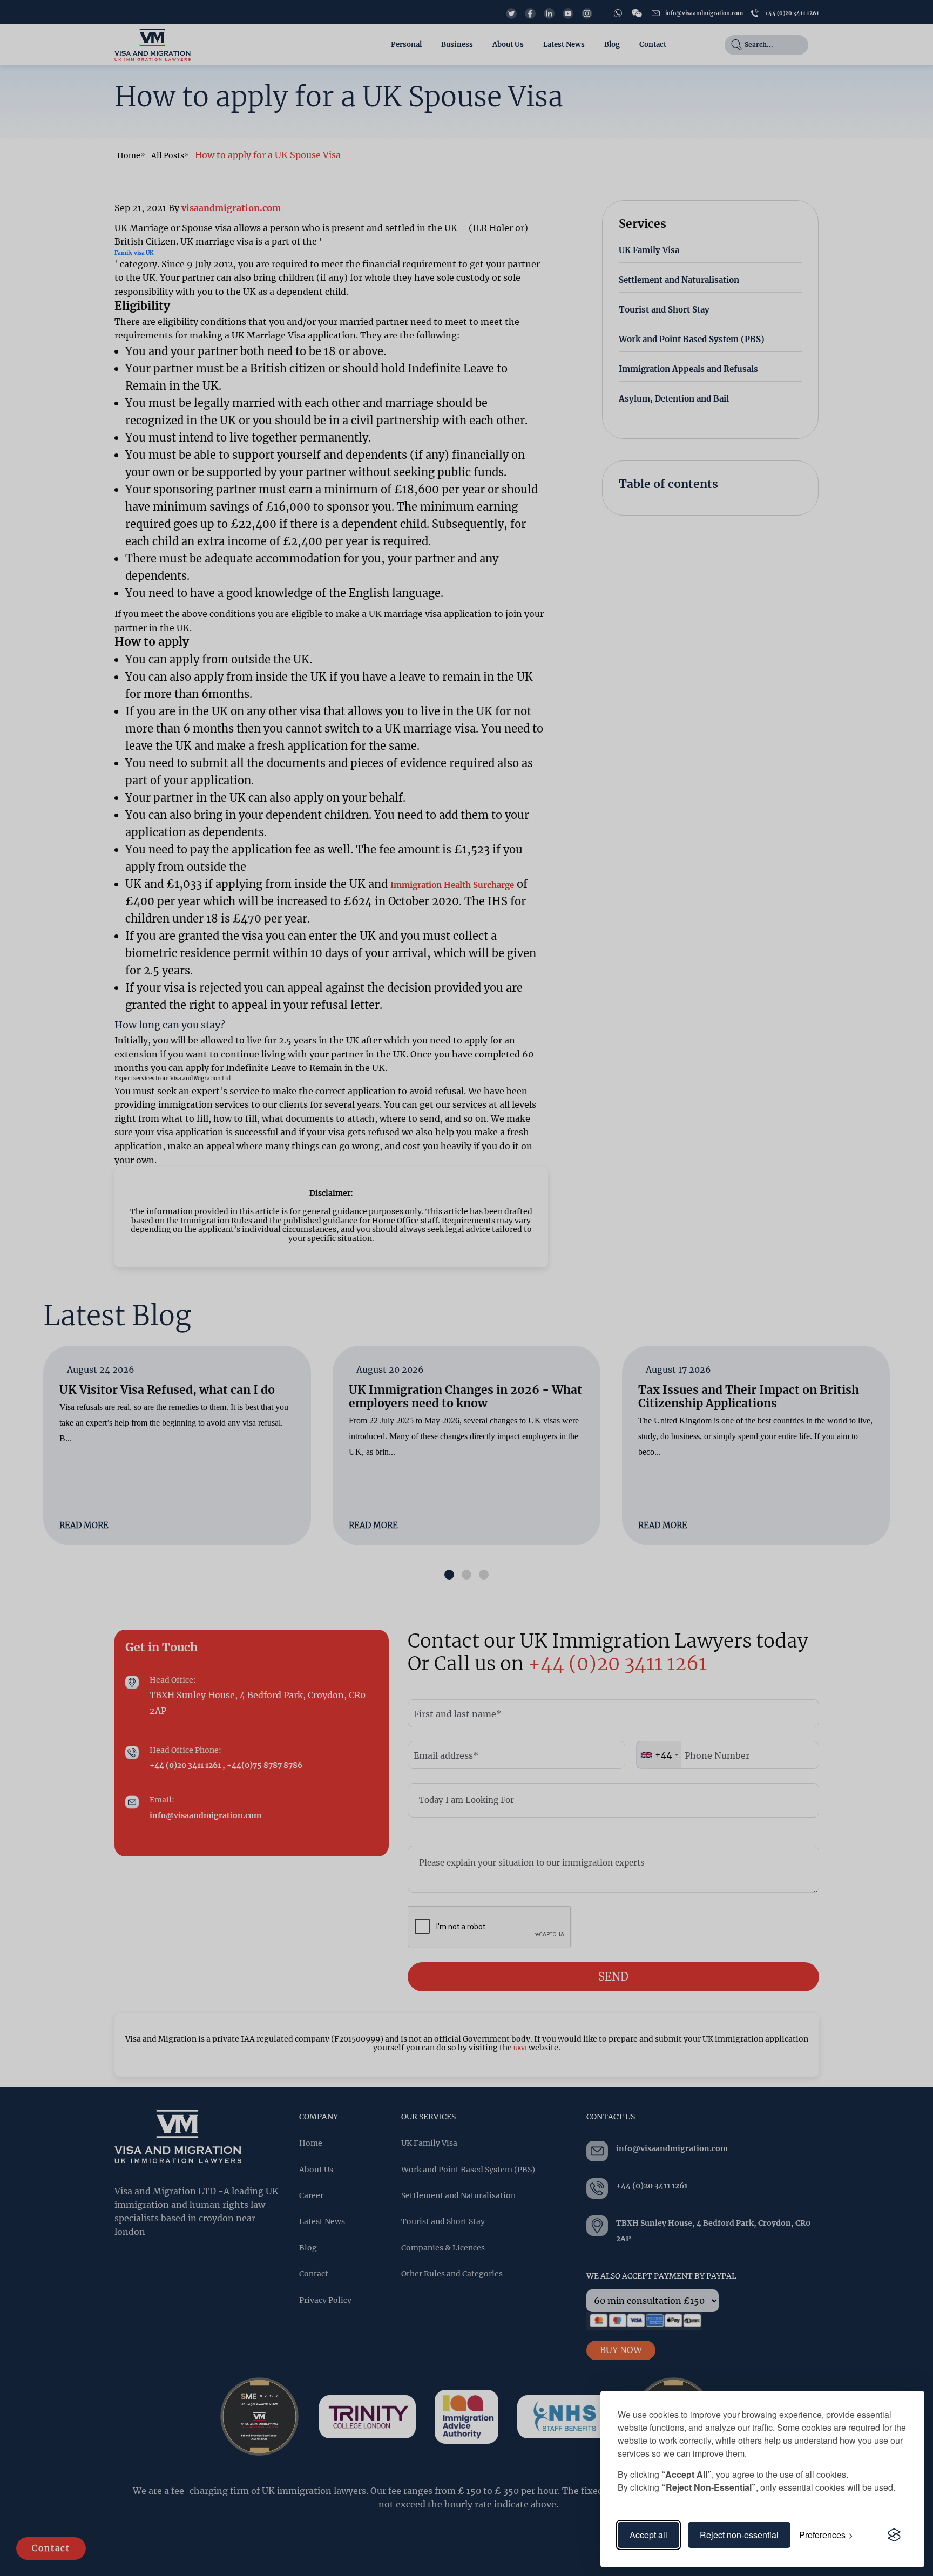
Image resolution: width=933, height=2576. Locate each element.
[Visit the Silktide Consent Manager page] (894, 2535)
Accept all (648, 2535)
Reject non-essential (739, 2535)
